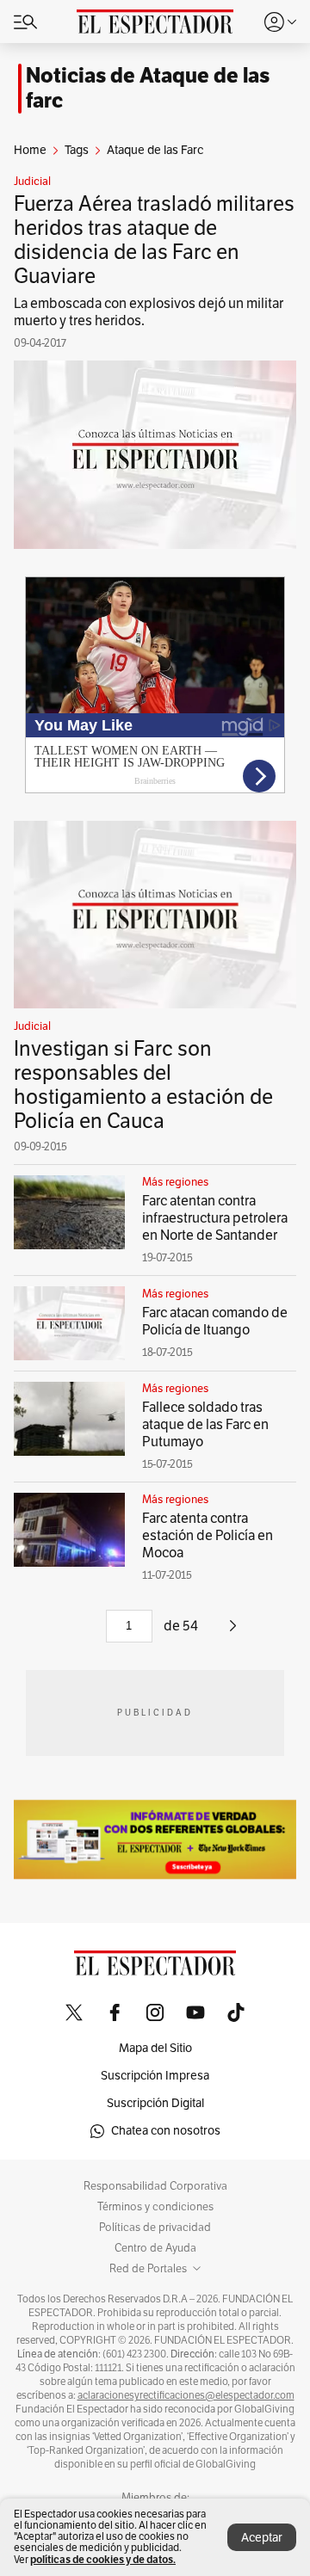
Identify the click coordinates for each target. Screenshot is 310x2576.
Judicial (32, 182)
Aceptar (262, 2538)
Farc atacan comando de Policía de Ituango (215, 1322)
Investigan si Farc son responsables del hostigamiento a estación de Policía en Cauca (143, 1085)
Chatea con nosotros (166, 2131)
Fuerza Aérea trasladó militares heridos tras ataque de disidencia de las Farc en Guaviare (154, 240)
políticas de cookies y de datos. (103, 2559)
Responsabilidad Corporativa (155, 2186)
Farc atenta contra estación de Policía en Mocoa (208, 1536)
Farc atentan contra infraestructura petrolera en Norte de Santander (215, 1218)
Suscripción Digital (155, 2103)
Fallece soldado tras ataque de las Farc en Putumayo (205, 1425)
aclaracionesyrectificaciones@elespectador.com (186, 2395)
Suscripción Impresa (155, 2076)
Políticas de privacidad (155, 2228)
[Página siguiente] (233, 1632)
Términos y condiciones (155, 2207)
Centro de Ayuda (155, 2248)
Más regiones (175, 1182)
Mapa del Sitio (155, 2048)
